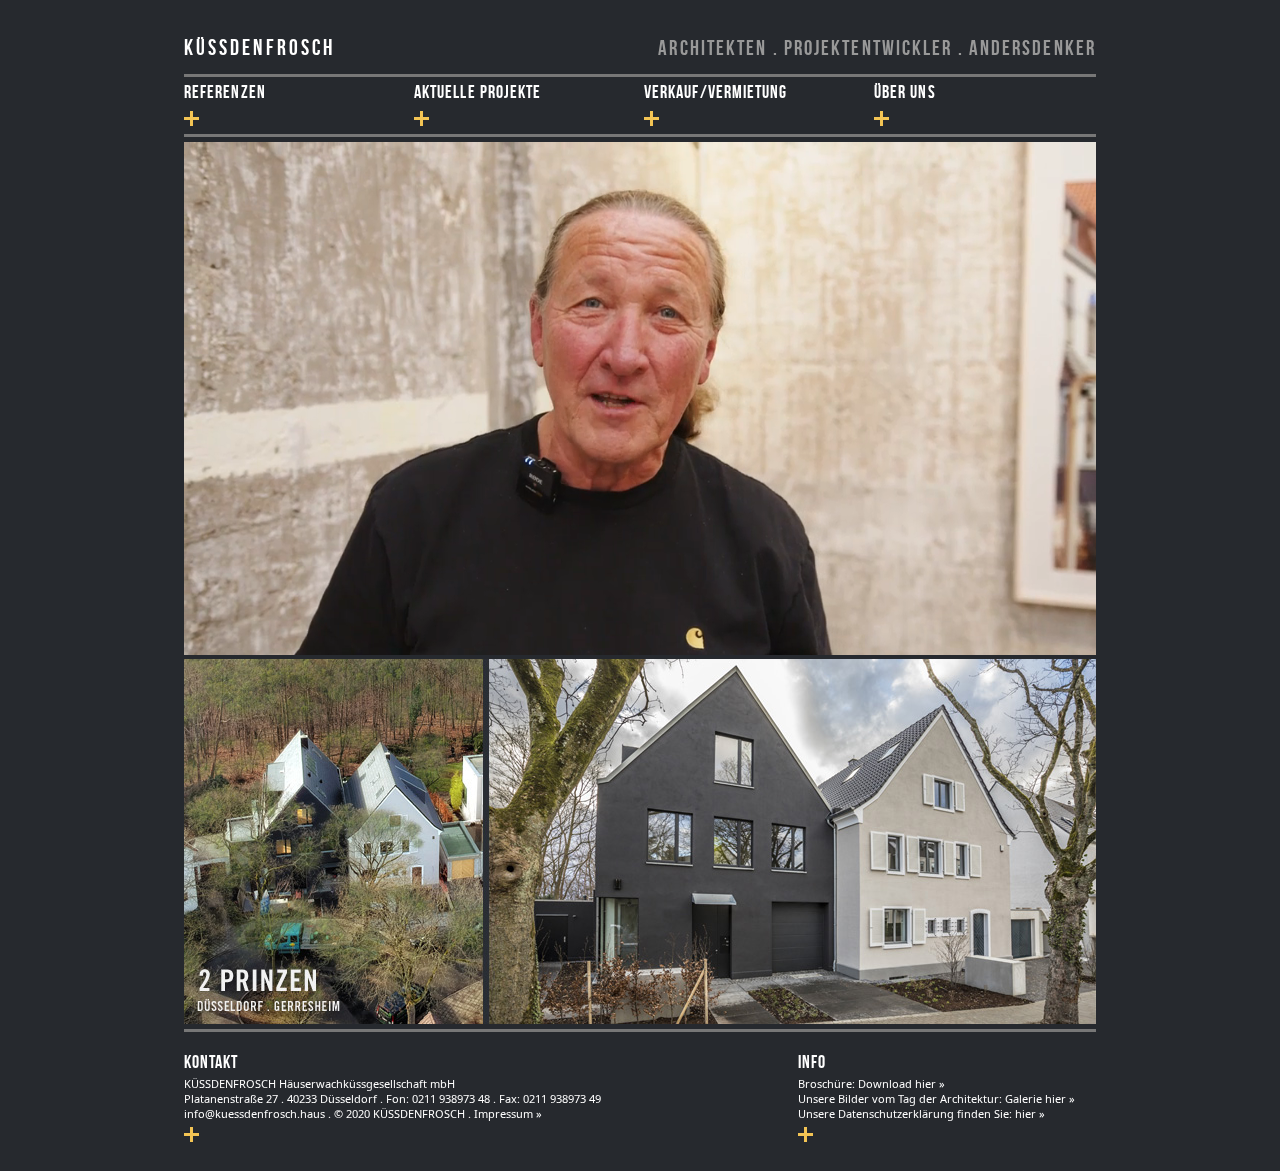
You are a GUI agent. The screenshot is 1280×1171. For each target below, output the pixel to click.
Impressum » (508, 1113)
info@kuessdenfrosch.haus (254, 1113)
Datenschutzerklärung (896, 1113)
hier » (1030, 1113)
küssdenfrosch (259, 47)
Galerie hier (1037, 1098)
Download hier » (901, 1083)
